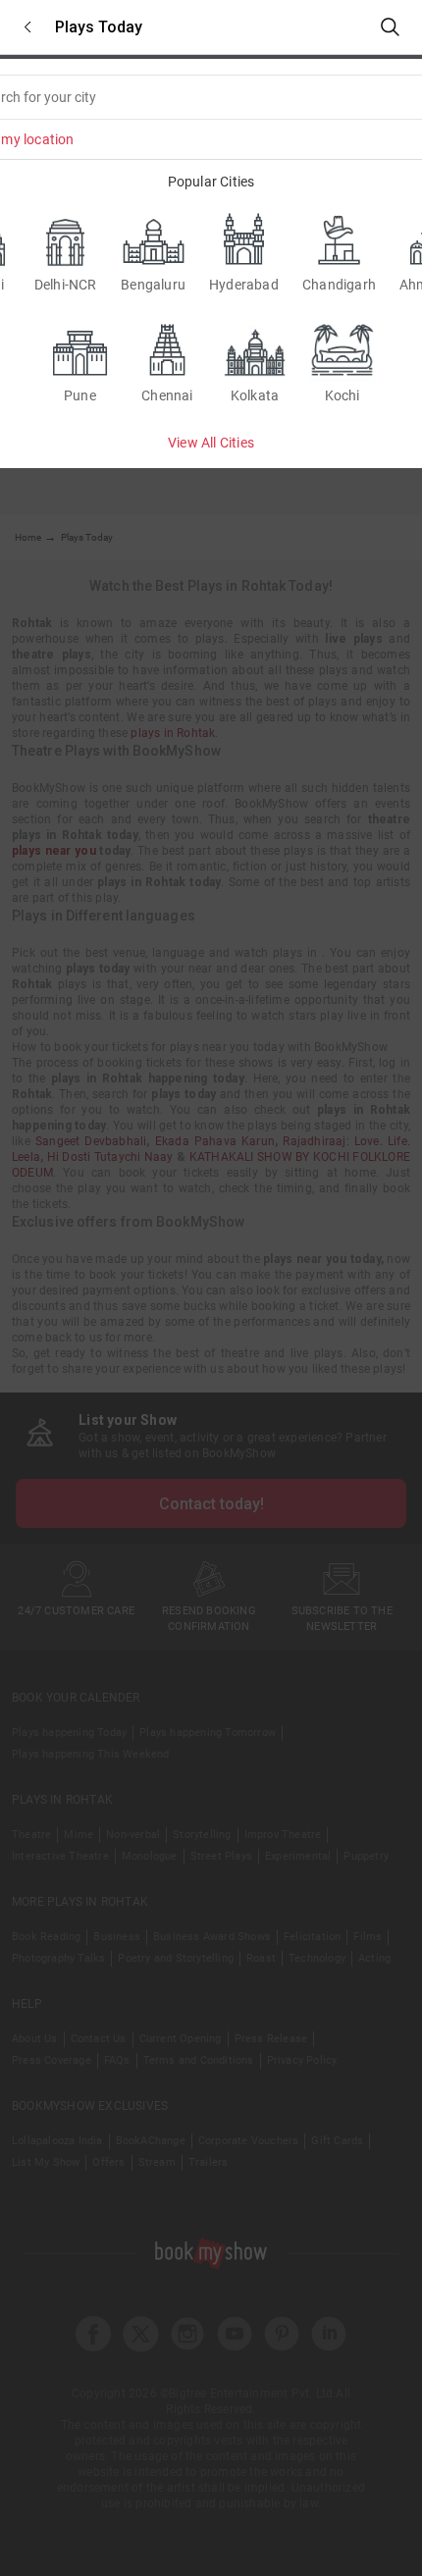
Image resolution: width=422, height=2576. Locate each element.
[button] (27, 27)
